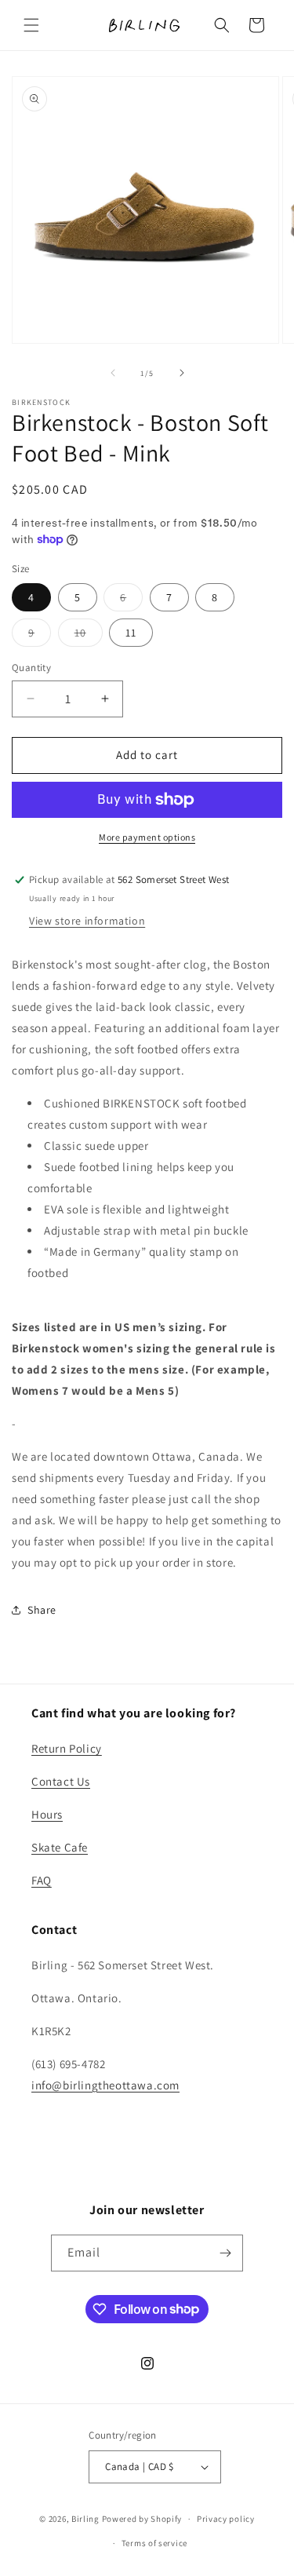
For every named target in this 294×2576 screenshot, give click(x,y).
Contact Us (61, 1781)
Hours (47, 1814)
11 (131, 633)
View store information (87, 921)
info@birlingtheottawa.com (105, 2085)
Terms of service (154, 2543)
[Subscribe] (225, 2253)
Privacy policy (226, 2519)
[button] (31, 25)
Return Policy (67, 1748)
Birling (85, 2519)
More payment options (147, 837)
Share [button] (42, 1610)
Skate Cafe (60, 1847)
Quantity (31, 668)
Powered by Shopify (142, 2519)
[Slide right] (182, 373)
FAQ (42, 1880)
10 (89, 636)
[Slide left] (113, 373)
